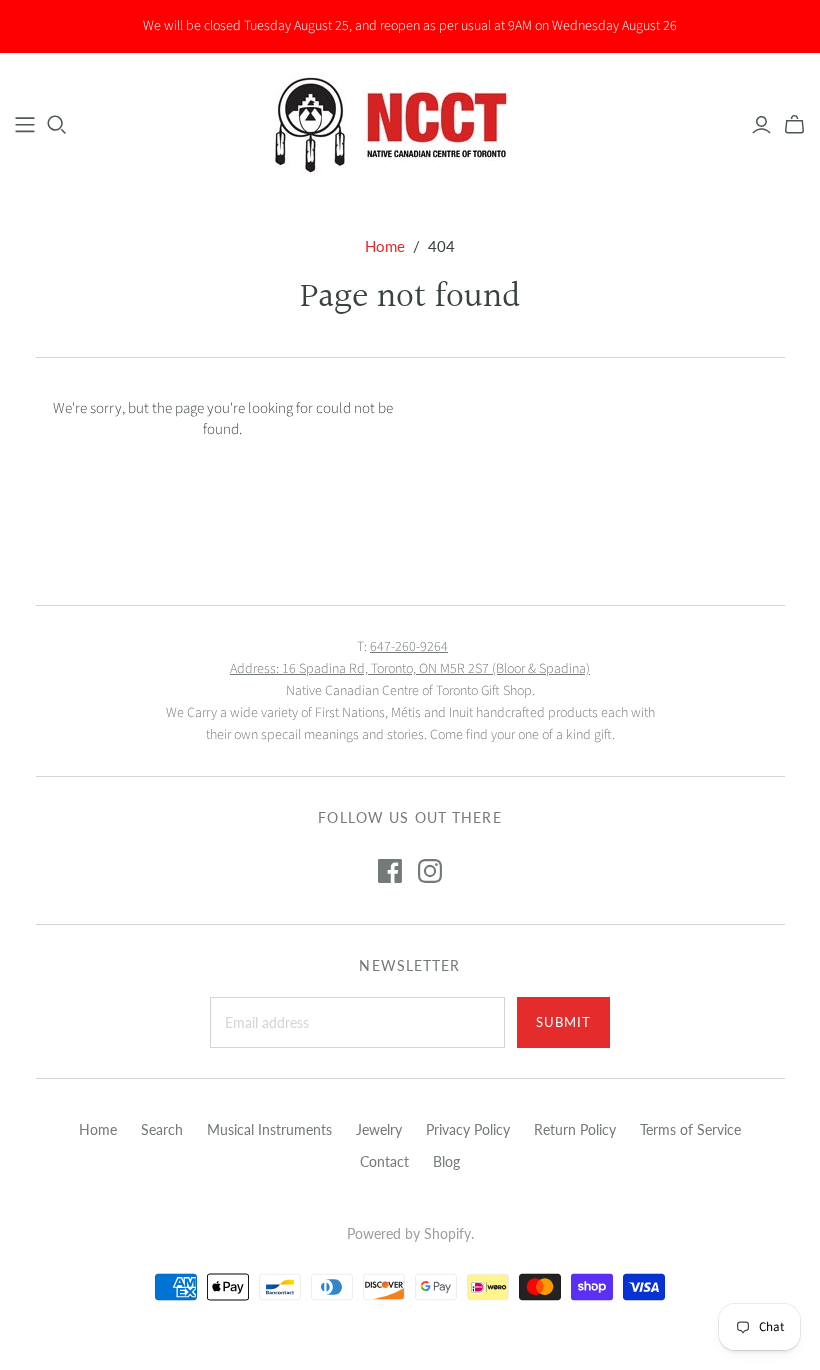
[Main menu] (25, 125)
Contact (384, 1161)
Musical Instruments (269, 1129)
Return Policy (575, 1129)
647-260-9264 (409, 647)
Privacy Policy (468, 1129)
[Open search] (57, 125)
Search (162, 1129)
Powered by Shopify (409, 1233)
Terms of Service (690, 1129)
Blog (446, 1161)
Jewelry (379, 1129)
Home (385, 246)
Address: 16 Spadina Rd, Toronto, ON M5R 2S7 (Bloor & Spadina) (410, 669)
